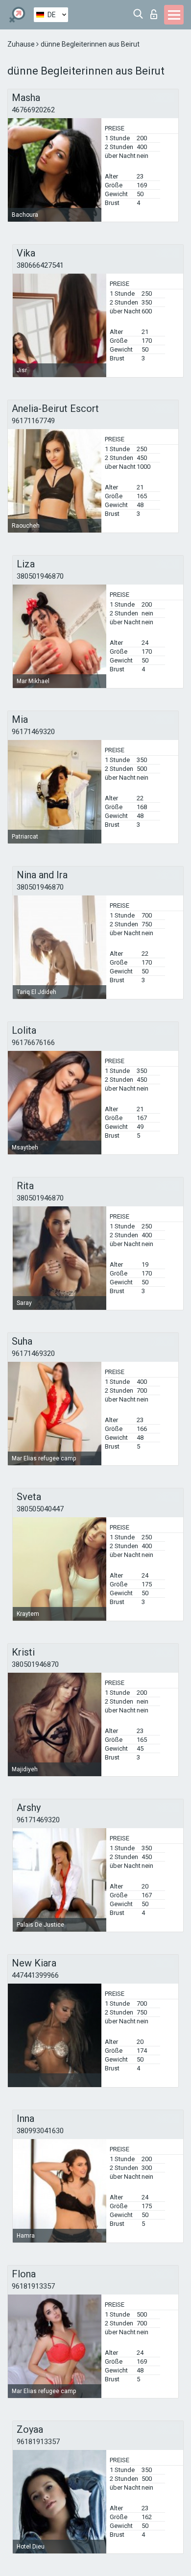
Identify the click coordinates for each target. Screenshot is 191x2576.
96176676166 (33, 1043)
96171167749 (33, 421)
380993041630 (40, 2131)
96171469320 (33, 732)
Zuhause (22, 44)
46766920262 (33, 110)
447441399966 (35, 1975)
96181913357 (33, 2286)
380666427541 (40, 265)
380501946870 (40, 576)
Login (156, 12)
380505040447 (40, 1509)
